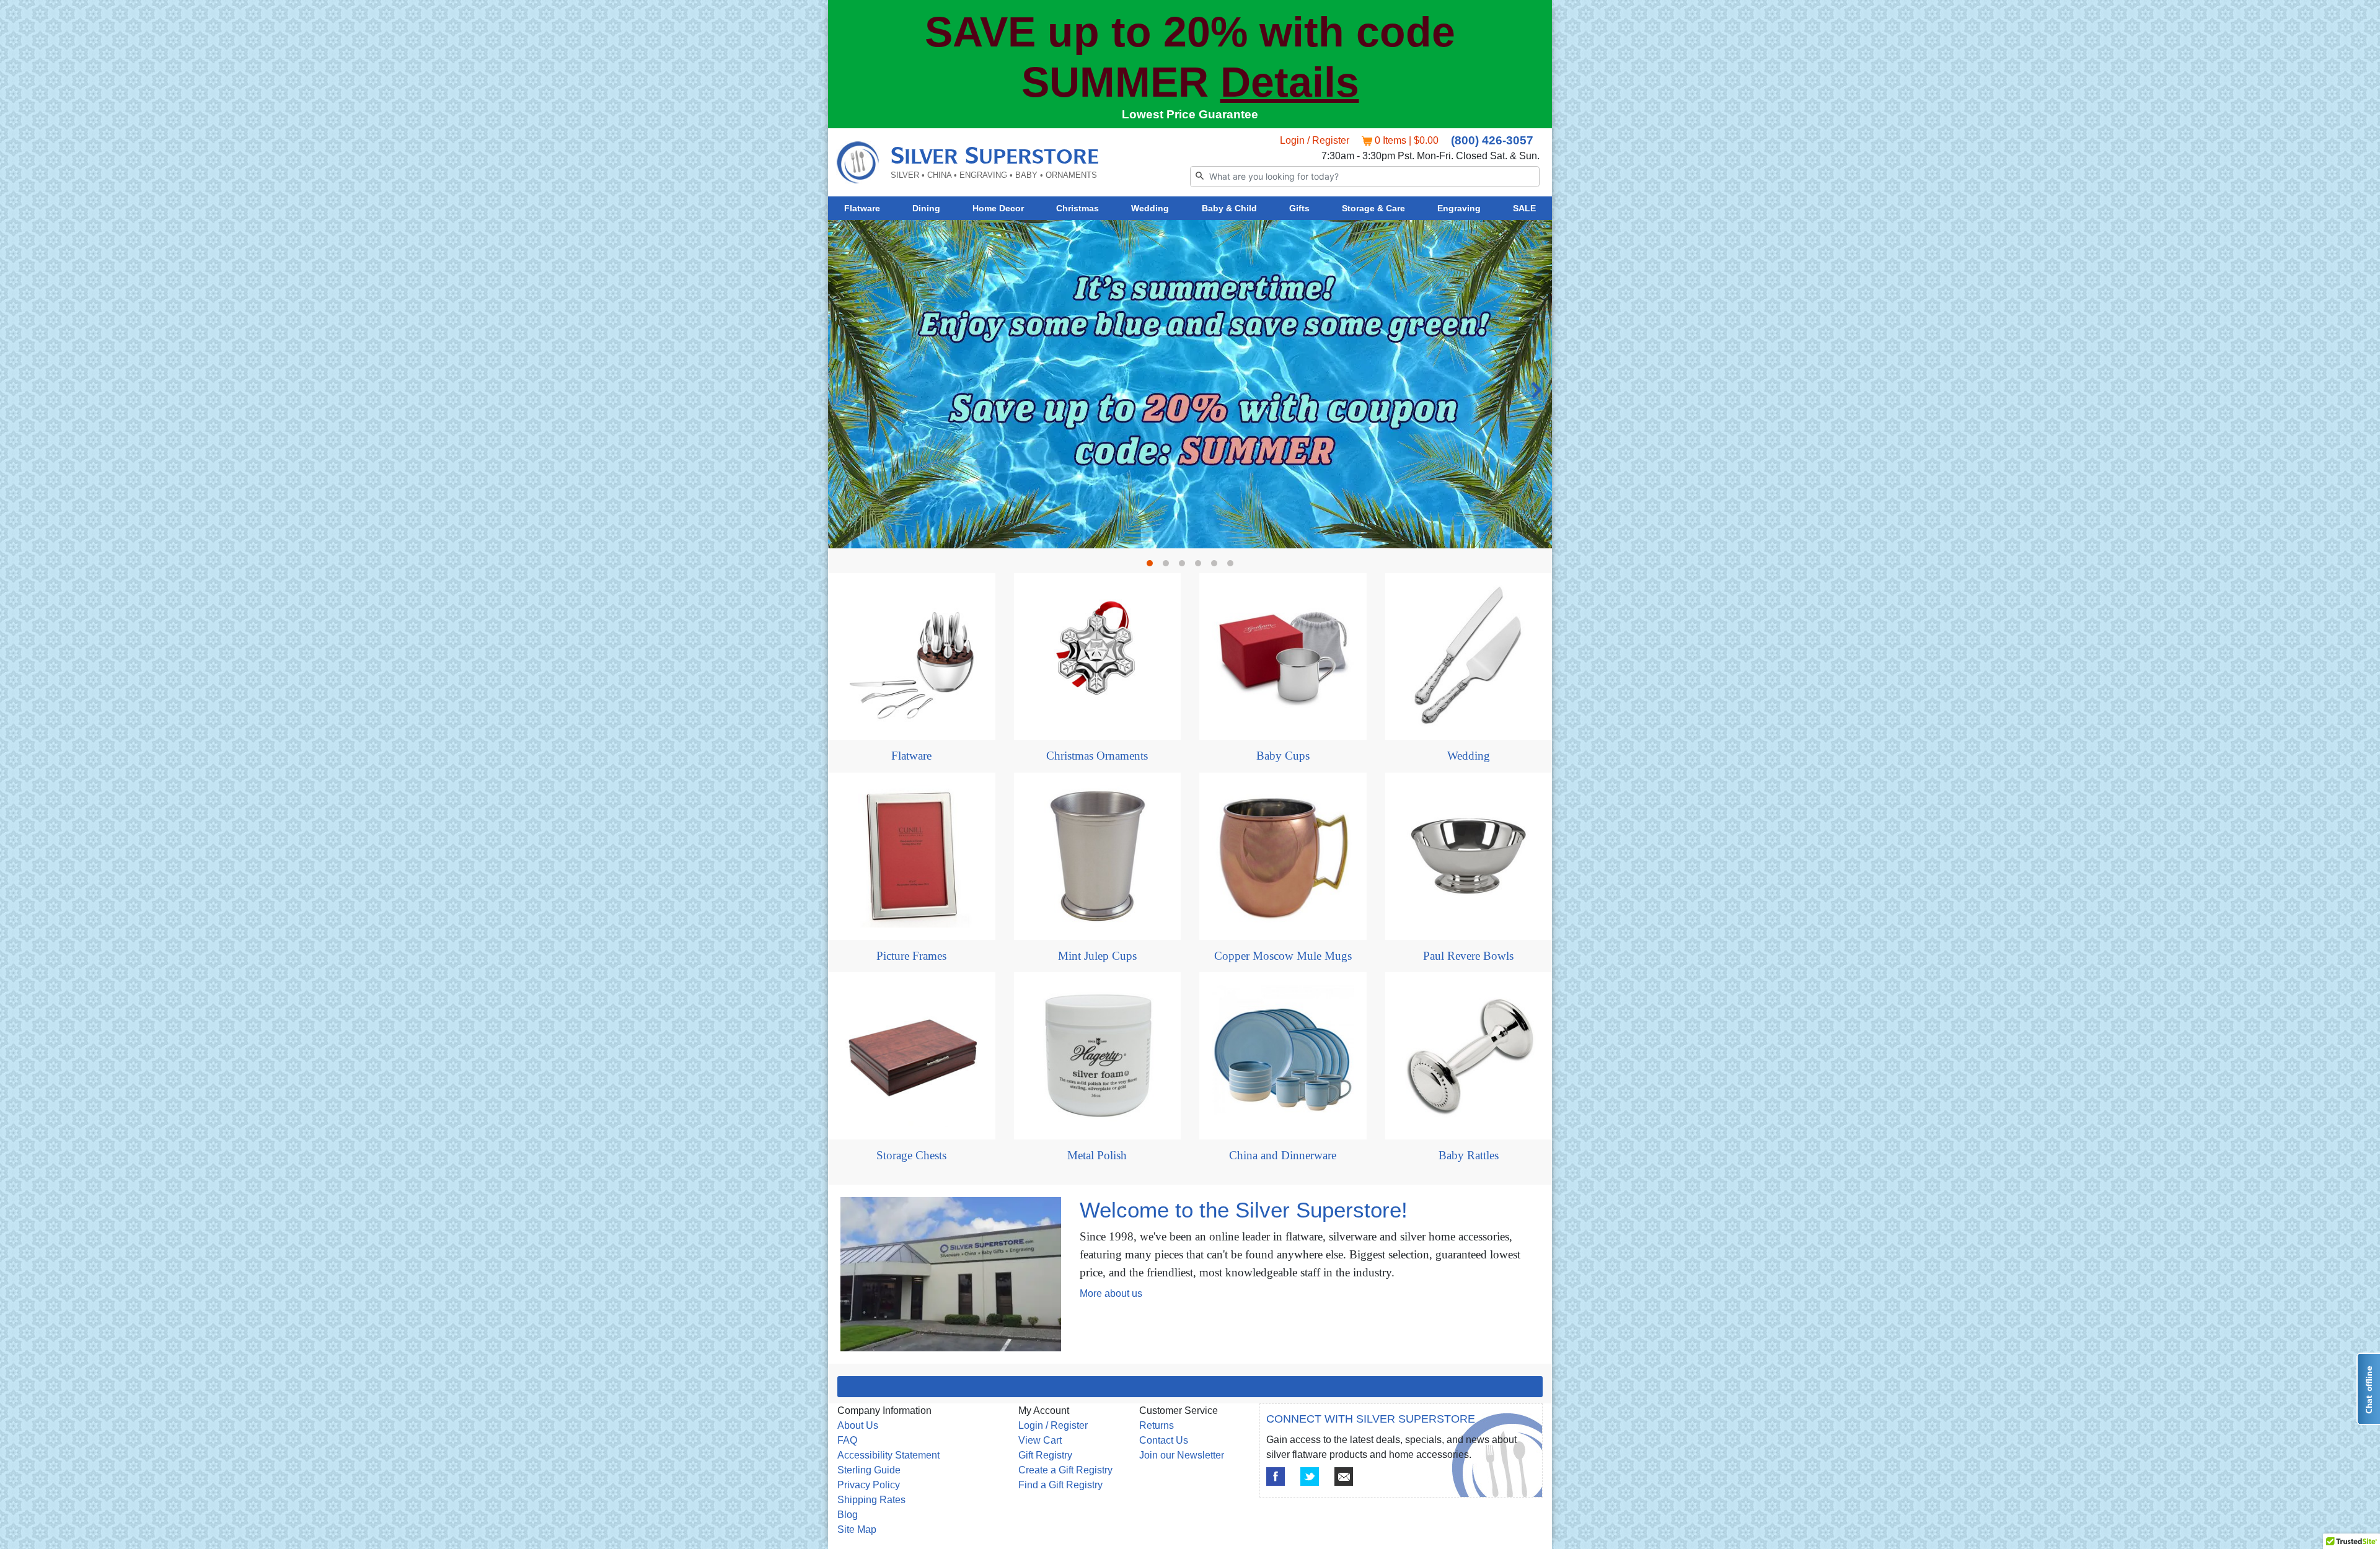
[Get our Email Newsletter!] (1344, 1477)
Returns (1157, 1425)
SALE (1524, 208)
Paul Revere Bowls (1468, 956)
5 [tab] (1217, 566)
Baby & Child (1229, 208)
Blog (848, 1515)
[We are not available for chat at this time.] (2368, 1389)
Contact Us (1164, 1440)
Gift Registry (1045, 1455)
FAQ (847, 1440)
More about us (1111, 1293)
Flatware (862, 208)
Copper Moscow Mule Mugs (1283, 956)
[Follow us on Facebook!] (1276, 1477)
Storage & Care (1373, 208)
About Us (858, 1425)
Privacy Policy (869, 1485)
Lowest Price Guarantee (1190, 114)
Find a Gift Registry (1060, 1485)
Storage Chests (911, 1155)
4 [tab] (1201, 566)
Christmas (1078, 208)
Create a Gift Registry (1065, 1470)
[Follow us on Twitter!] (1310, 1477)
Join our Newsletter (1182, 1455)
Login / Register (1315, 140)
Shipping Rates (871, 1500)
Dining (926, 208)
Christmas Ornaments (1097, 756)
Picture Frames (911, 956)
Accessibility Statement (888, 1455)
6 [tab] (1233, 566)
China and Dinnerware (1283, 1155)
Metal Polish (1097, 1155)
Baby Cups (1283, 756)
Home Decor (998, 208)
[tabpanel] (1190, 384)
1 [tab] (1153, 566)
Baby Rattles (1469, 1155)
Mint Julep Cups (1097, 956)
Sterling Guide (869, 1470)
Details (1290, 82)
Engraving (1459, 208)
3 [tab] (1185, 566)
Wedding (1150, 208)
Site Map (857, 1529)
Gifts (1299, 208)
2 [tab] (1169, 566)
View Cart (1040, 1440)
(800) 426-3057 (1492, 140)
